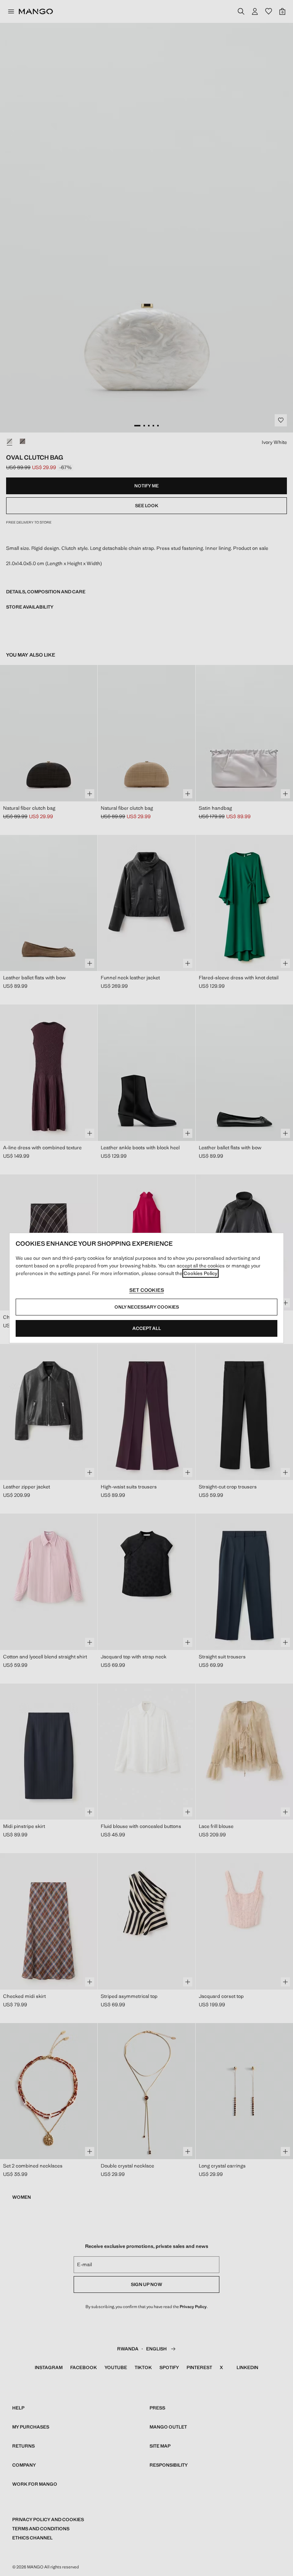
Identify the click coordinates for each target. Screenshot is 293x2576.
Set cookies (147, 1290)
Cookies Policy (200, 1273)
